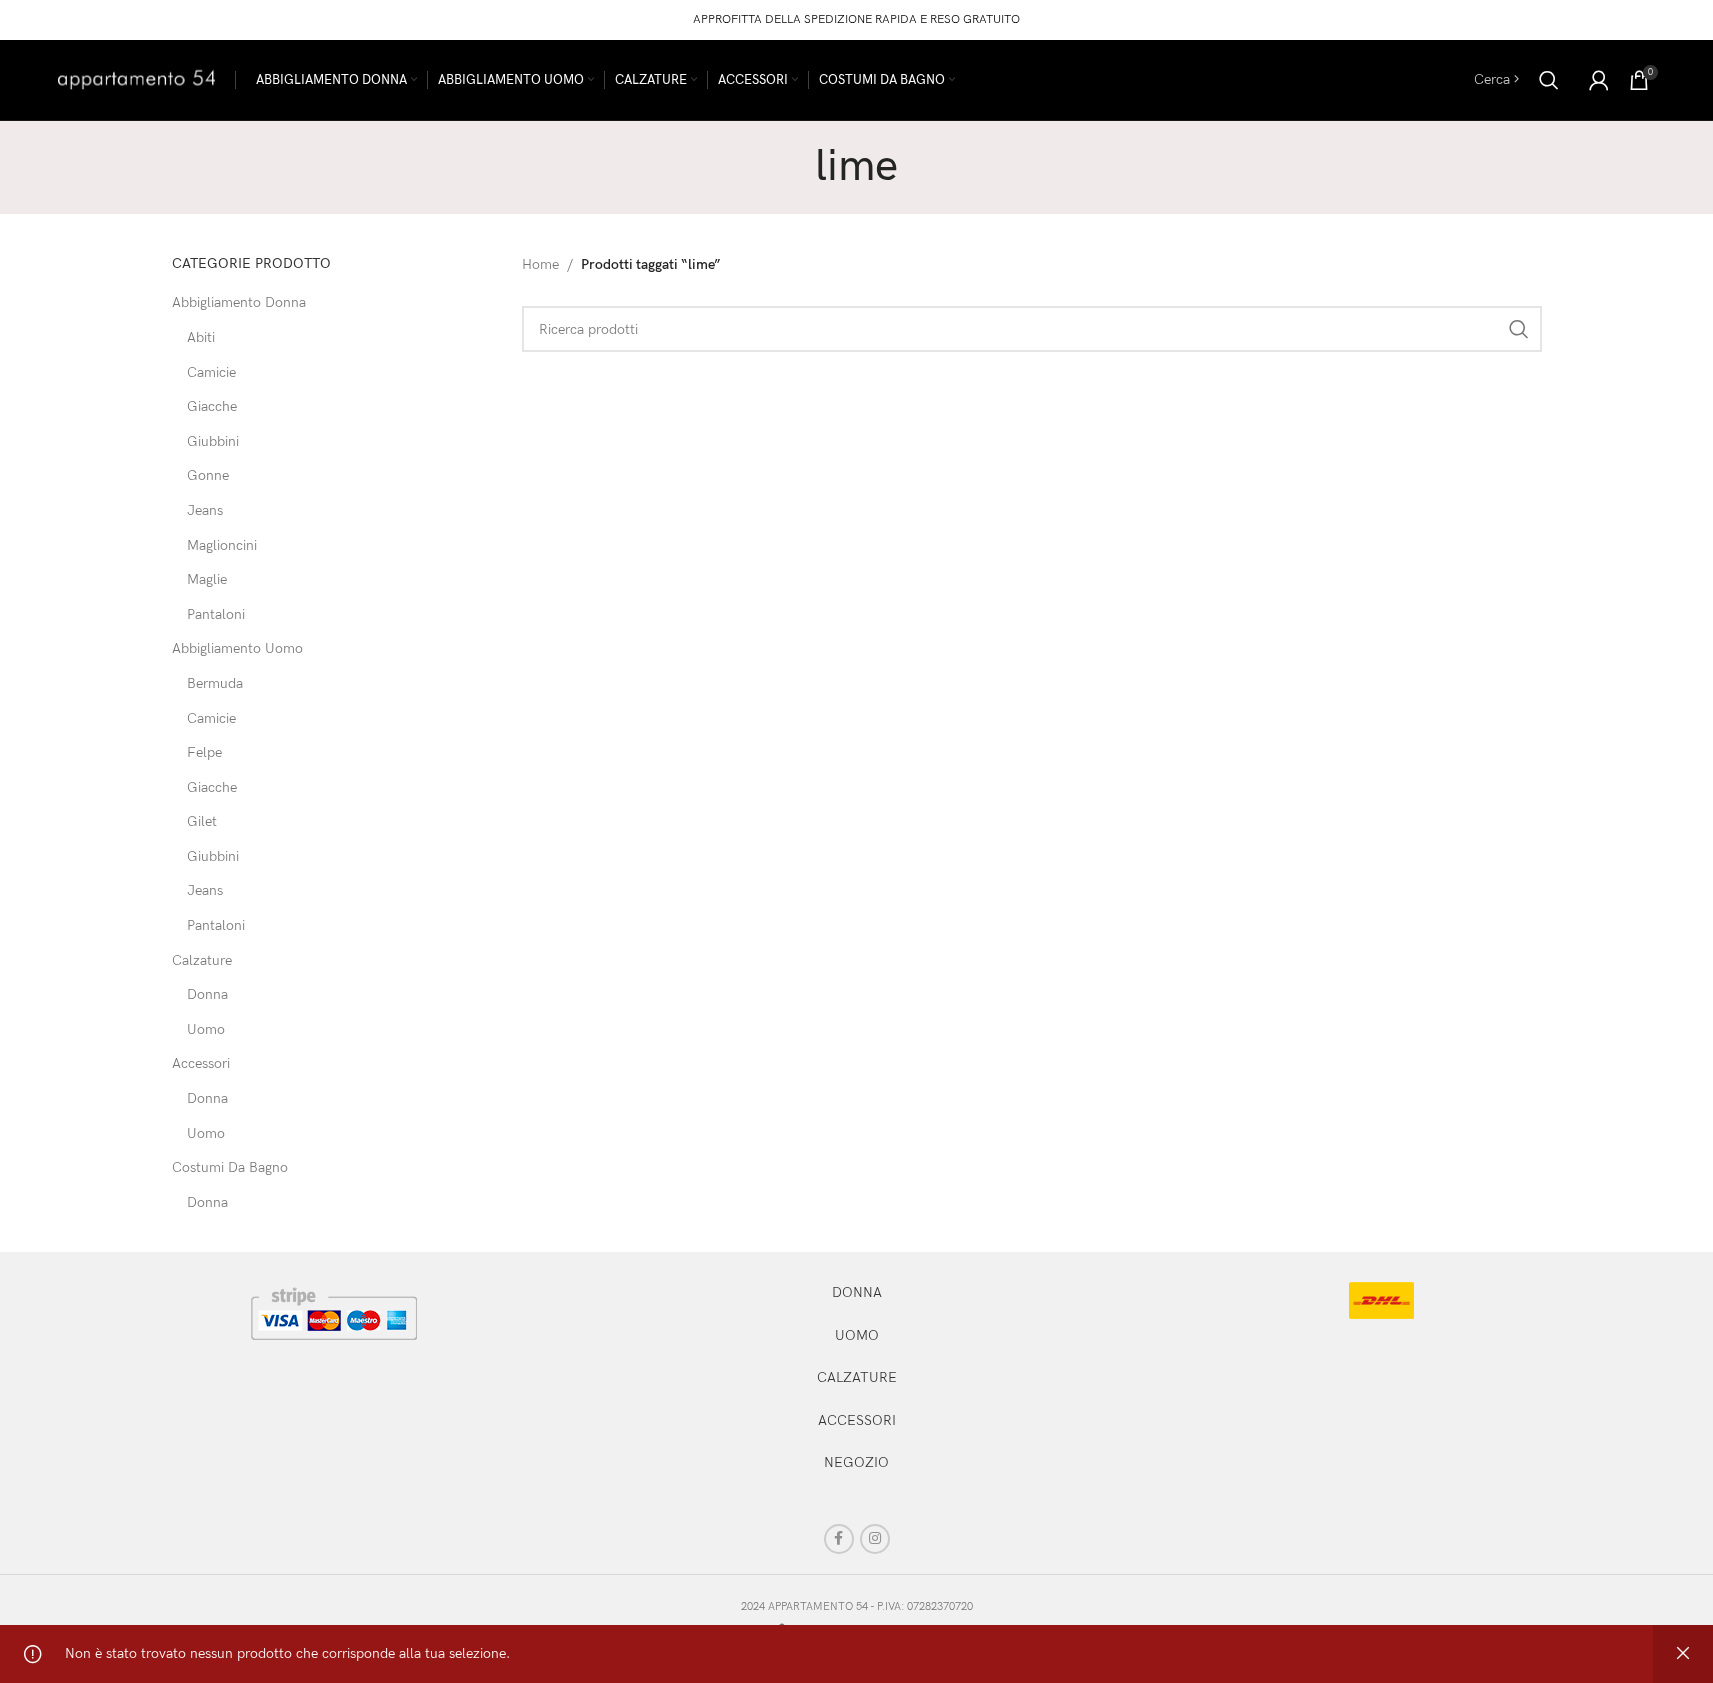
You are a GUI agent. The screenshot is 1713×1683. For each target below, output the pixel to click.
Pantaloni (216, 614)
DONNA (857, 1292)
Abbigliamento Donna (239, 302)
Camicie (211, 372)
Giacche (212, 406)
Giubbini (213, 441)
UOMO (857, 1335)
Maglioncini (222, 545)
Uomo (206, 1029)
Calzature (202, 960)
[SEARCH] (1519, 329)
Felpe (204, 752)
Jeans (205, 510)
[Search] (1549, 80)
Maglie (207, 579)
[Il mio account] (1599, 80)
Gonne (208, 475)
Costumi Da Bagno (230, 1167)
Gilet (202, 821)
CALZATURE (857, 1377)
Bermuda (215, 683)
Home (540, 264)
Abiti (201, 337)
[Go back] (790, 167)
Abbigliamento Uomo (237, 648)
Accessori (201, 1063)
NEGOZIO (856, 1462)
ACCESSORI (857, 1420)
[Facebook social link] (839, 1539)
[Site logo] (136, 78)
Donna (207, 994)
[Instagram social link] (875, 1539)
